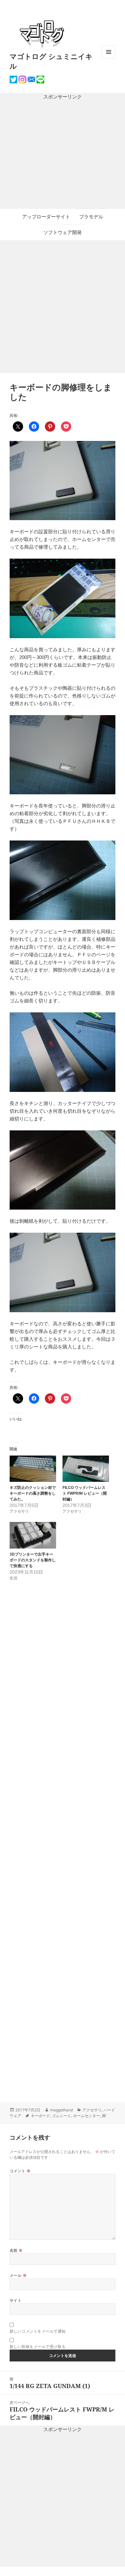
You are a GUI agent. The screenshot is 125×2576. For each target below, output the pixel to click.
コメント (20, 2171)
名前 (16, 2250)
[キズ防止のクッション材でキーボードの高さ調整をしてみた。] (33, 1469)
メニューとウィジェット (109, 59)
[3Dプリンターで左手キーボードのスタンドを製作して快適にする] (33, 1535)
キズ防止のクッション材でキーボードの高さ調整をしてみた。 (33, 1493)
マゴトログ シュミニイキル (51, 61)
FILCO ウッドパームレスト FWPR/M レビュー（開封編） (85, 1493)
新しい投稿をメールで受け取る (38, 2347)
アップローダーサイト (46, 217)
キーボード (40, 2116)
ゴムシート (62, 2116)
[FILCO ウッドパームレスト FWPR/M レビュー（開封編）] (86, 1469)
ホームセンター (87, 2116)
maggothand (61, 2110)
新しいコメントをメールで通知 (38, 2331)
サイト (16, 2300)
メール (18, 2275)
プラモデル (91, 217)
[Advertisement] (63, 155)
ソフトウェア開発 (63, 232)
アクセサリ (92, 2110)
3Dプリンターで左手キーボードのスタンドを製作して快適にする (33, 1560)
